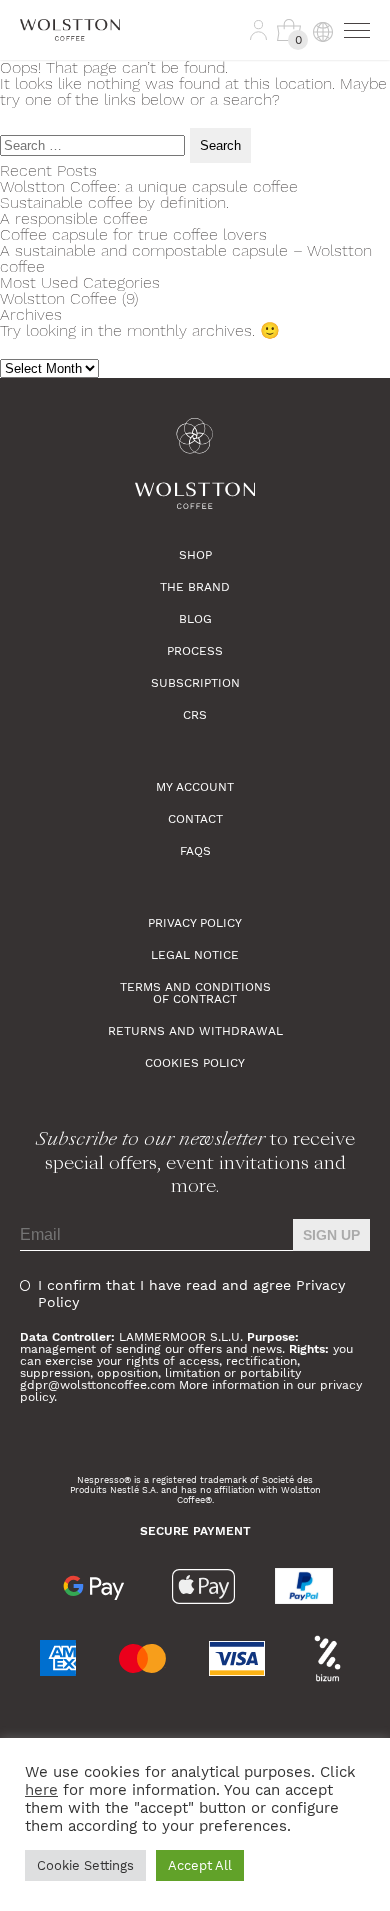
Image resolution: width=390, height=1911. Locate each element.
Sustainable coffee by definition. (114, 202)
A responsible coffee (74, 218)
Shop (195, 555)
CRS (195, 715)
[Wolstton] (195, 463)
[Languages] (322, 30)
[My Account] (259, 30)
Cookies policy (195, 1063)
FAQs (195, 851)
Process (195, 651)
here (41, 1790)
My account (195, 787)
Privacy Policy (195, 923)
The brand (195, 587)
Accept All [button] (200, 1865)
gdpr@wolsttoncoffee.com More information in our (170, 1385)
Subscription (195, 683)
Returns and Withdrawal (195, 1031)
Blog (195, 619)
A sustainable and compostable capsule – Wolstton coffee (186, 258)
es (317, 76)
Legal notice (195, 955)
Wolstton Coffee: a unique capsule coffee (149, 186)
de (317, 136)
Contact (195, 819)
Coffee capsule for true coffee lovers (133, 234)
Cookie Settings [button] (85, 1865)
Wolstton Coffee (58, 298)
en (317, 106)
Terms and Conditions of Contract (195, 993)
